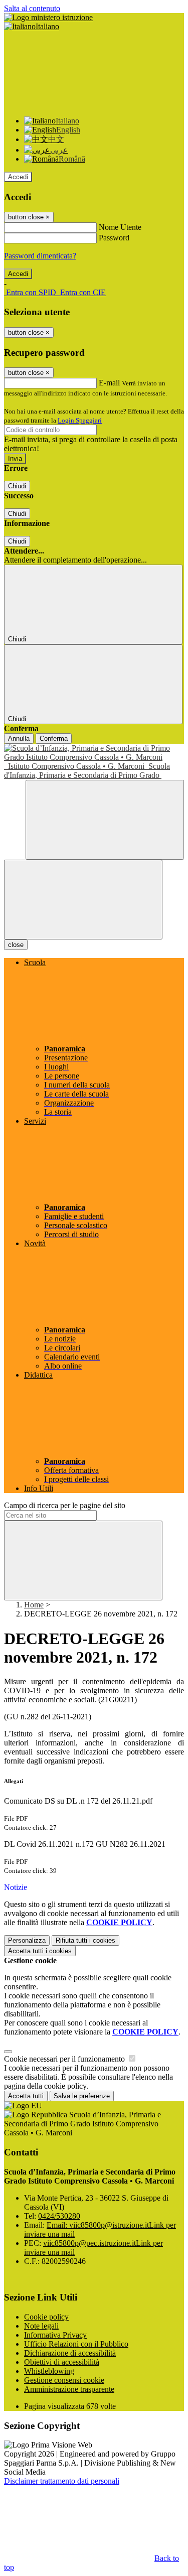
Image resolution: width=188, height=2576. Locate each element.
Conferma (54, 738)
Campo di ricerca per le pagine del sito (65, 1505)
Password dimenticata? (40, 256)
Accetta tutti (40, 1951)
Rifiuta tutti (85, 1940)
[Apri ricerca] (105, 820)
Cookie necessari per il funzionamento (65, 2059)
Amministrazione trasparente (69, 2389)
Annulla (19, 738)
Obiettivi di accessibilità (62, 2362)
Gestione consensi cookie (64, 2380)
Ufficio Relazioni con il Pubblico (76, 2344)
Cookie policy (46, 2317)
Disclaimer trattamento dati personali (62, 2481)
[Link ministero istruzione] (48, 17)
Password (114, 238)
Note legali (41, 2326)
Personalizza (27, 1940)
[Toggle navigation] (83, 900)
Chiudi (17, 486)
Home (34, 1605)
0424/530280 (59, 2216)
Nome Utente (120, 227)
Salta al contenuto (32, 8)
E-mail (109, 383)
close (16, 945)
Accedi (18, 177)
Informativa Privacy (55, 2335)
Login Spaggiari (80, 420)
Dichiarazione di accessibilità (70, 2353)
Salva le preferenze (82, 2096)
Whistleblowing (49, 2371)
